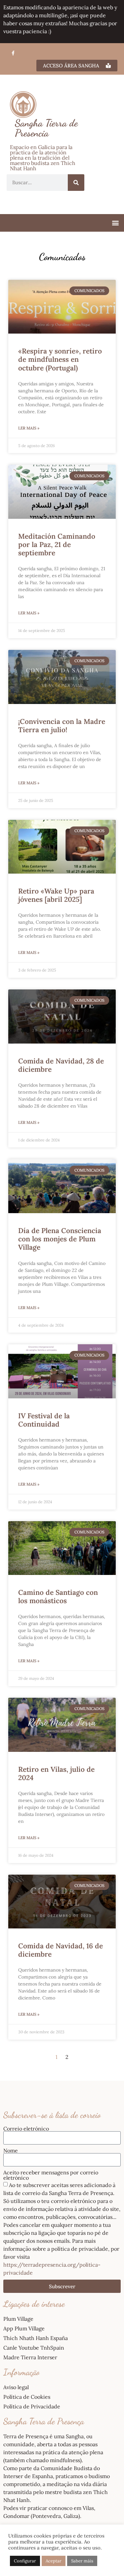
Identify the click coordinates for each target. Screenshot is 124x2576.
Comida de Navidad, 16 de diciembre (61, 1950)
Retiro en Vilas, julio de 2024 (56, 1773)
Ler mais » (29, 428)
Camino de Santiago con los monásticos (58, 1597)
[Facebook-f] (13, 53)
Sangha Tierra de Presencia (46, 128)
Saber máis (82, 2561)
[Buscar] (76, 183)
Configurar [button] (25, 2561)
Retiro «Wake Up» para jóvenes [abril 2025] (56, 895)
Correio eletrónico (26, 2129)
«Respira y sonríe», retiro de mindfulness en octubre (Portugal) (60, 359)
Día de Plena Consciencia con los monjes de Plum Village (60, 1239)
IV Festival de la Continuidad (44, 1420)
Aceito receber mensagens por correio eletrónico (51, 2175)
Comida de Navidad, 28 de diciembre (61, 1065)
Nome (11, 2150)
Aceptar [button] (54, 2561)
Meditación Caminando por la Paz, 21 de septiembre (57, 545)
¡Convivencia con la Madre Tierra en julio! (62, 726)
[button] (115, 223)
